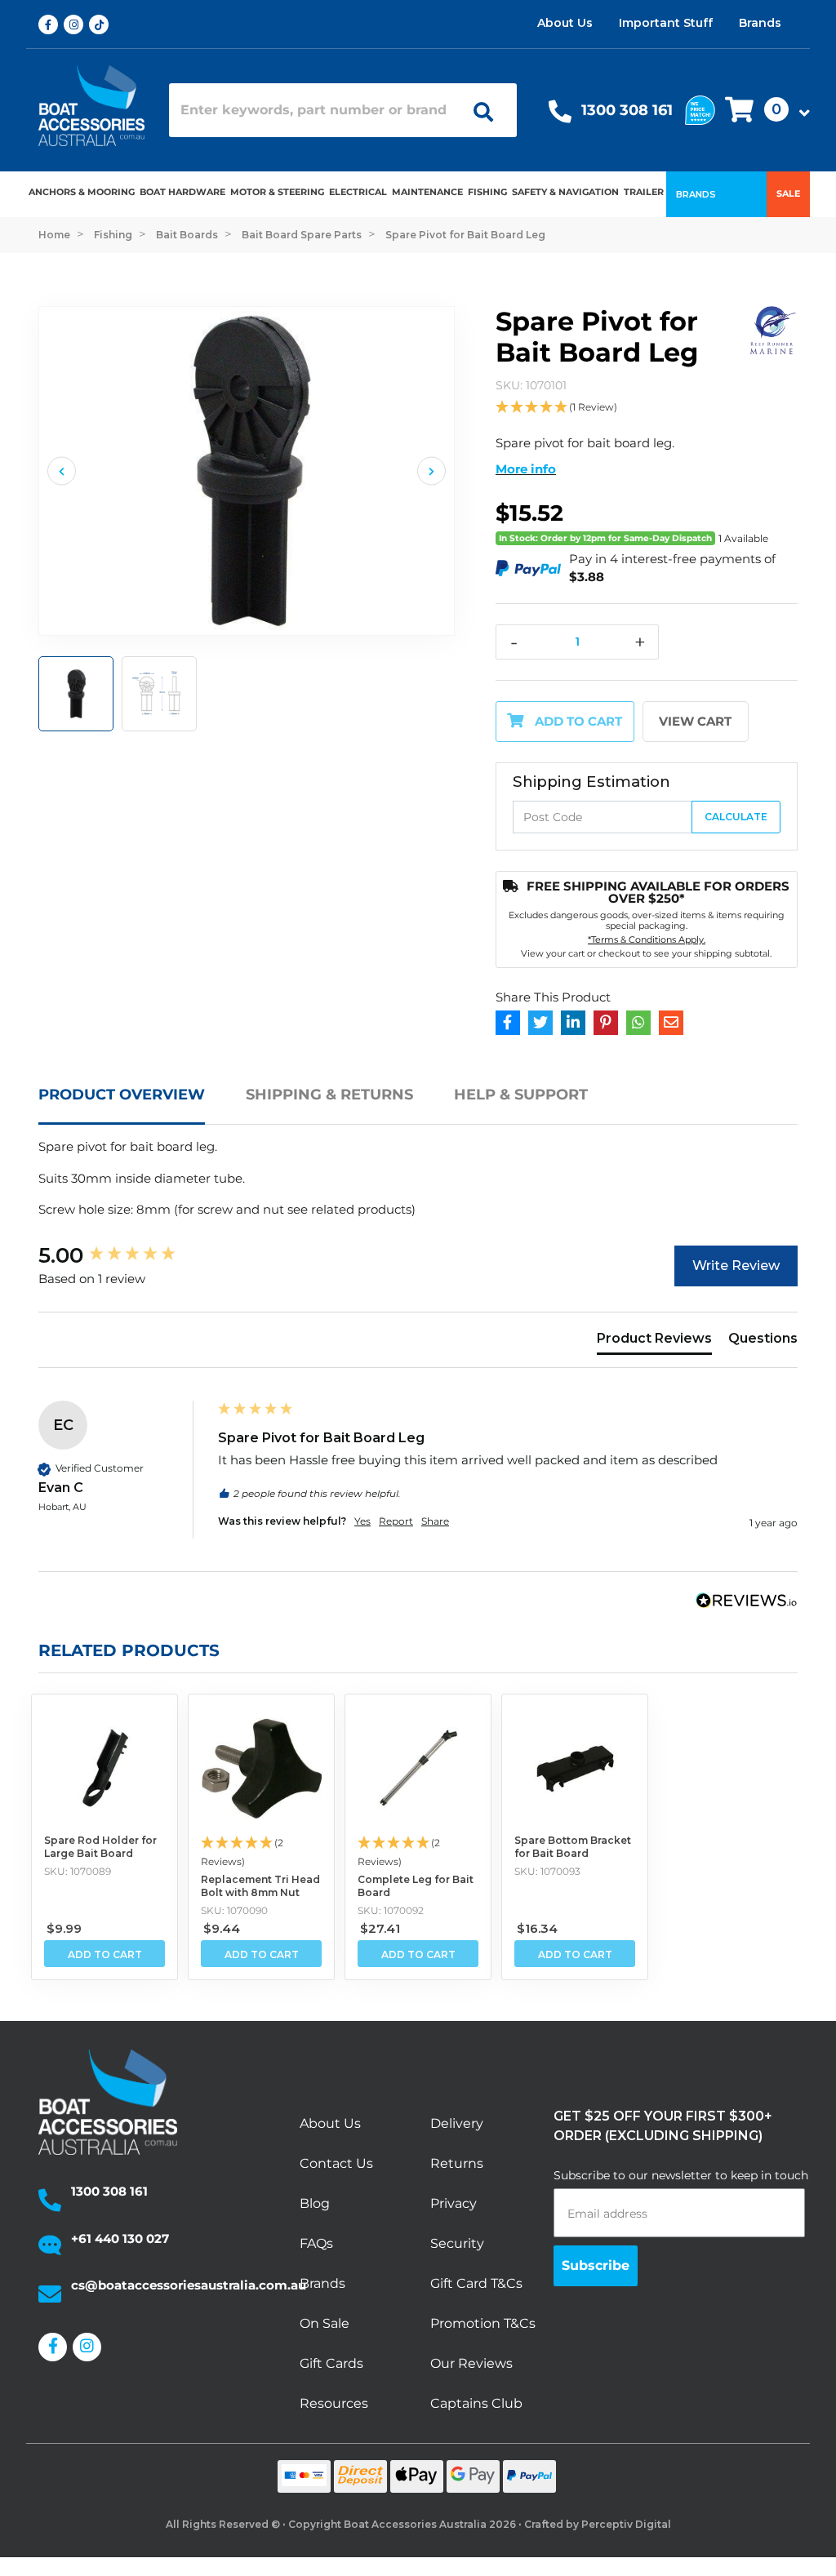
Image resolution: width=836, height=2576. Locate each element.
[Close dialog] (687, 1141)
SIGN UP (561, 1365)
